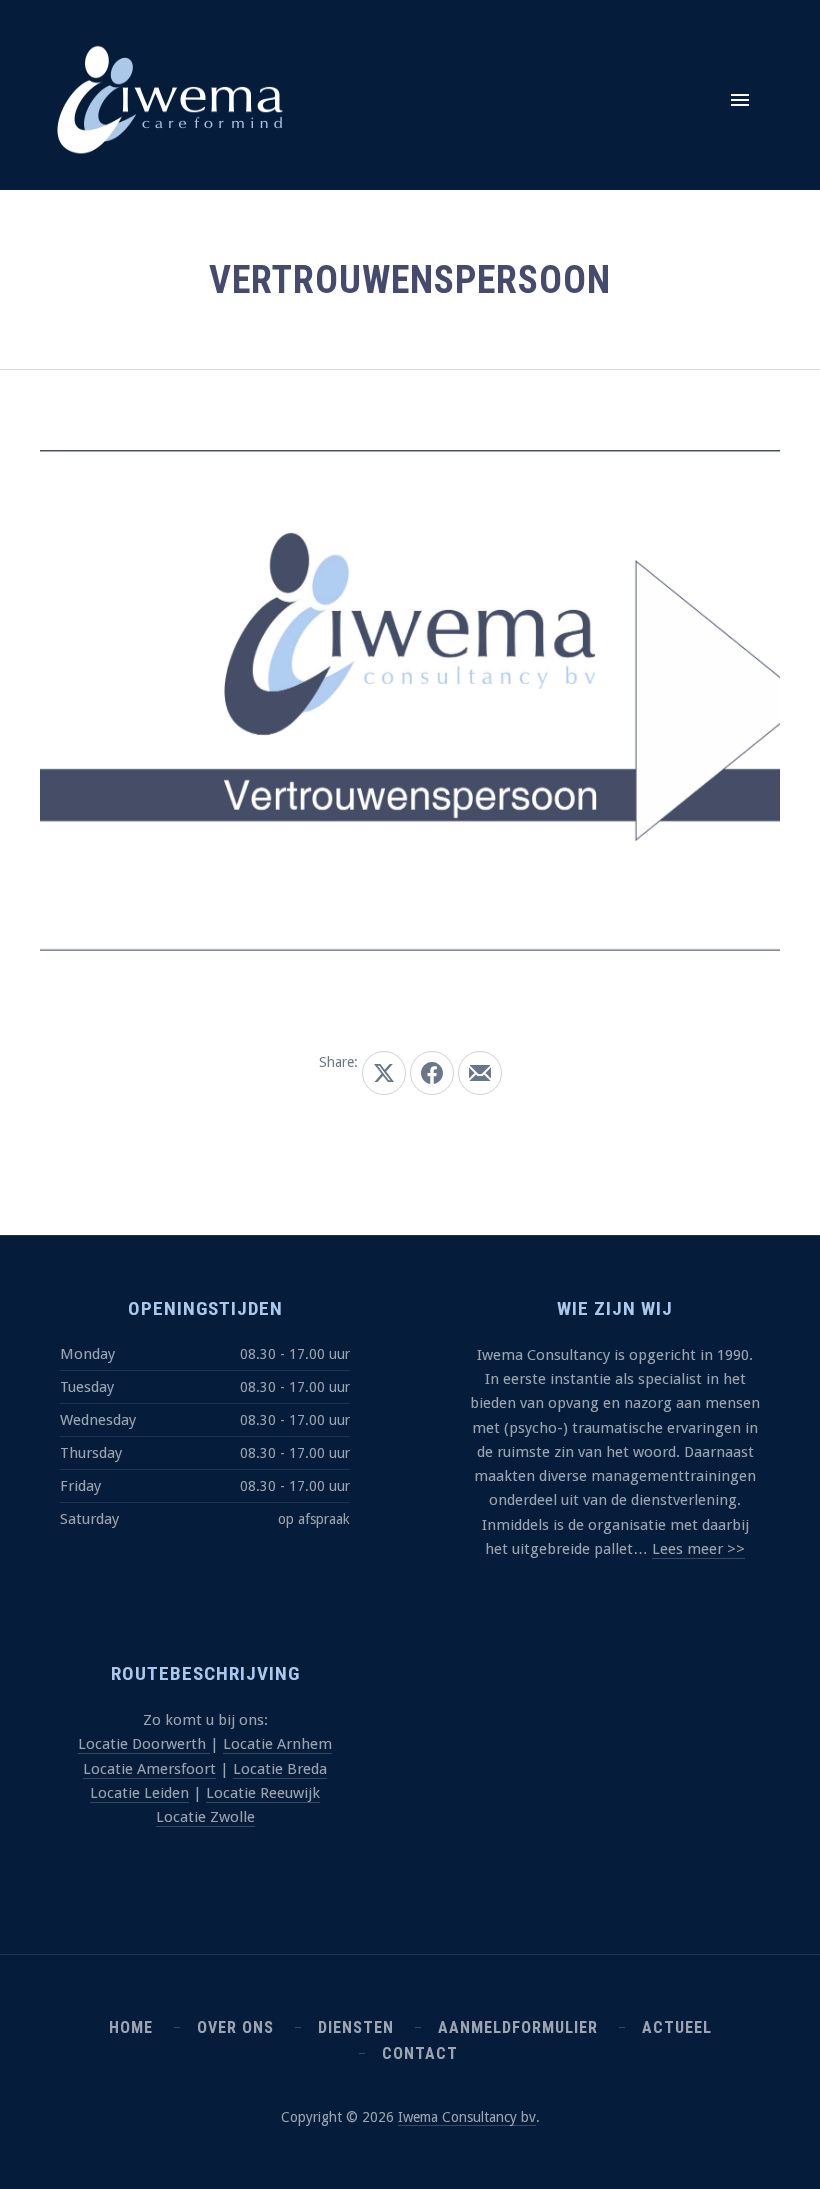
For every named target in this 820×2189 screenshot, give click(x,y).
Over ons (235, 2027)
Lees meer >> (698, 1549)
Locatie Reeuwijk (263, 1793)
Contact (420, 2053)
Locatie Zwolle (205, 1817)
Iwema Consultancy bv (467, 2117)
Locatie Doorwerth (144, 1744)
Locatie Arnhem (277, 1744)
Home (131, 2027)
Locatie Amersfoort (149, 1769)
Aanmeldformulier (518, 2027)
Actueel (677, 2027)
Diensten (356, 2027)
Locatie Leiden (139, 1793)
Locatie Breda (280, 1769)
